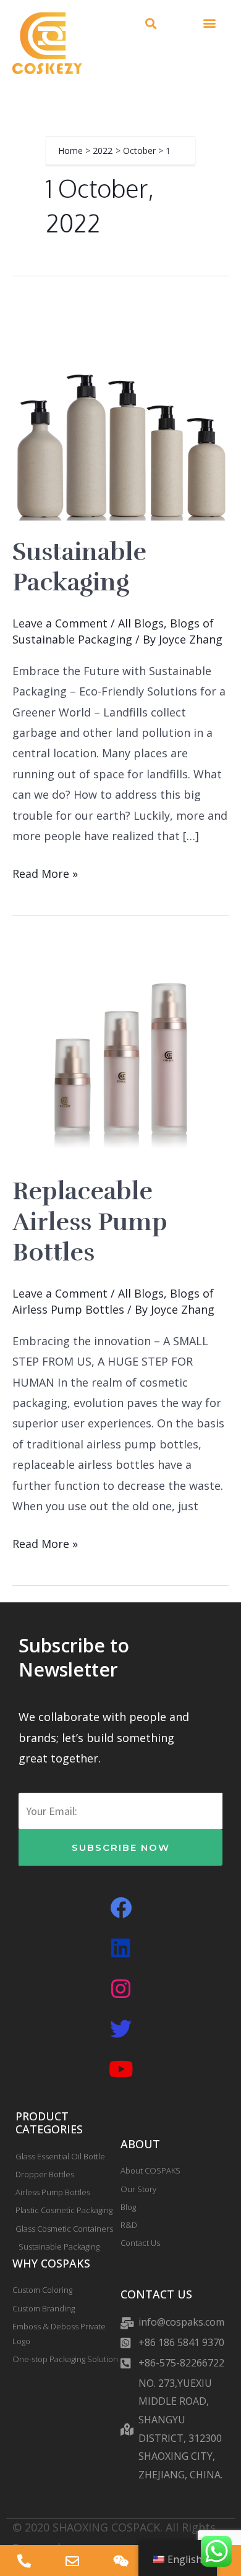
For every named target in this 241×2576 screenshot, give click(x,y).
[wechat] (120, 2561)
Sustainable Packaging (79, 567)
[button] (150, 24)
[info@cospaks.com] (72, 2561)
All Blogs (141, 623)
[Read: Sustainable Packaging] (120, 410)
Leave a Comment (60, 623)
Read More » (45, 872)
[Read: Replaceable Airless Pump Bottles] (120, 1050)
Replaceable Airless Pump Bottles (90, 1222)
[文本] (24, 2561)
